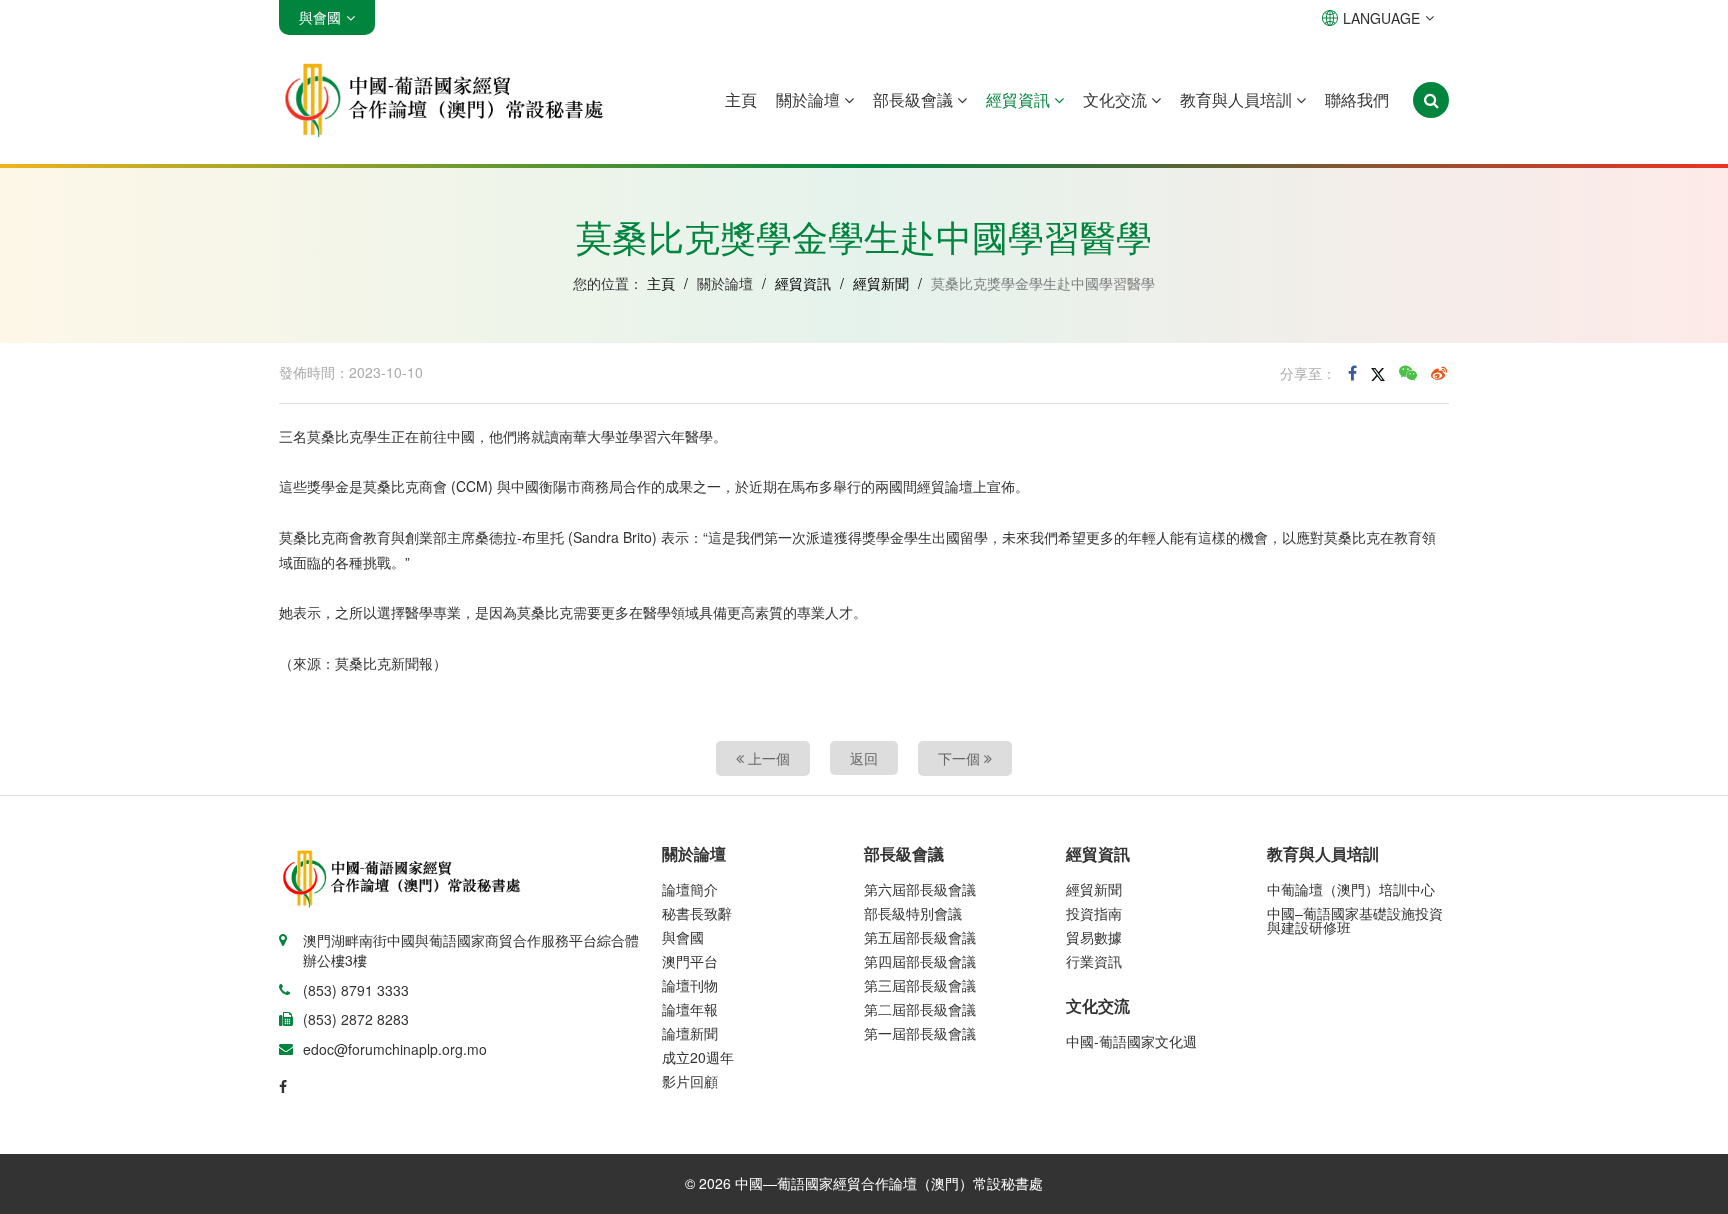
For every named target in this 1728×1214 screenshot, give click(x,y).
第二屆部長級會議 (920, 1009)
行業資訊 (1094, 961)
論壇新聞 (690, 1033)
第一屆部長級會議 (920, 1033)
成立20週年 (698, 1057)
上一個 (767, 758)
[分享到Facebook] (1352, 373)
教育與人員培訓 (1238, 99)
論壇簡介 (690, 889)
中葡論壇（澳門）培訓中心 (1351, 889)
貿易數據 (1094, 937)
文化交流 (1117, 99)
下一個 (961, 758)
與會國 (683, 937)
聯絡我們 (1357, 99)
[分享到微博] (1439, 373)
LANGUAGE (1381, 18)
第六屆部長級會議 (920, 889)
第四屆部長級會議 (920, 961)
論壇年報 (690, 1009)
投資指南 (1094, 913)
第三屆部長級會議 (920, 985)
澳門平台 (690, 961)
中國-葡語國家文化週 (1131, 1041)
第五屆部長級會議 (920, 937)
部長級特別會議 (913, 913)
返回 (864, 758)
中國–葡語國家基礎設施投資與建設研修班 (1355, 920)
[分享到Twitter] (1378, 373)
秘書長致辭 (697, 913)
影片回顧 (690, 1081)
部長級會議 (915, 99)
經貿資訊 (1020, 99)
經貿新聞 (881, 283)
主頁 (741, 99)
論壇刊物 (690, 985)
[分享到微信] (1408, 373)
